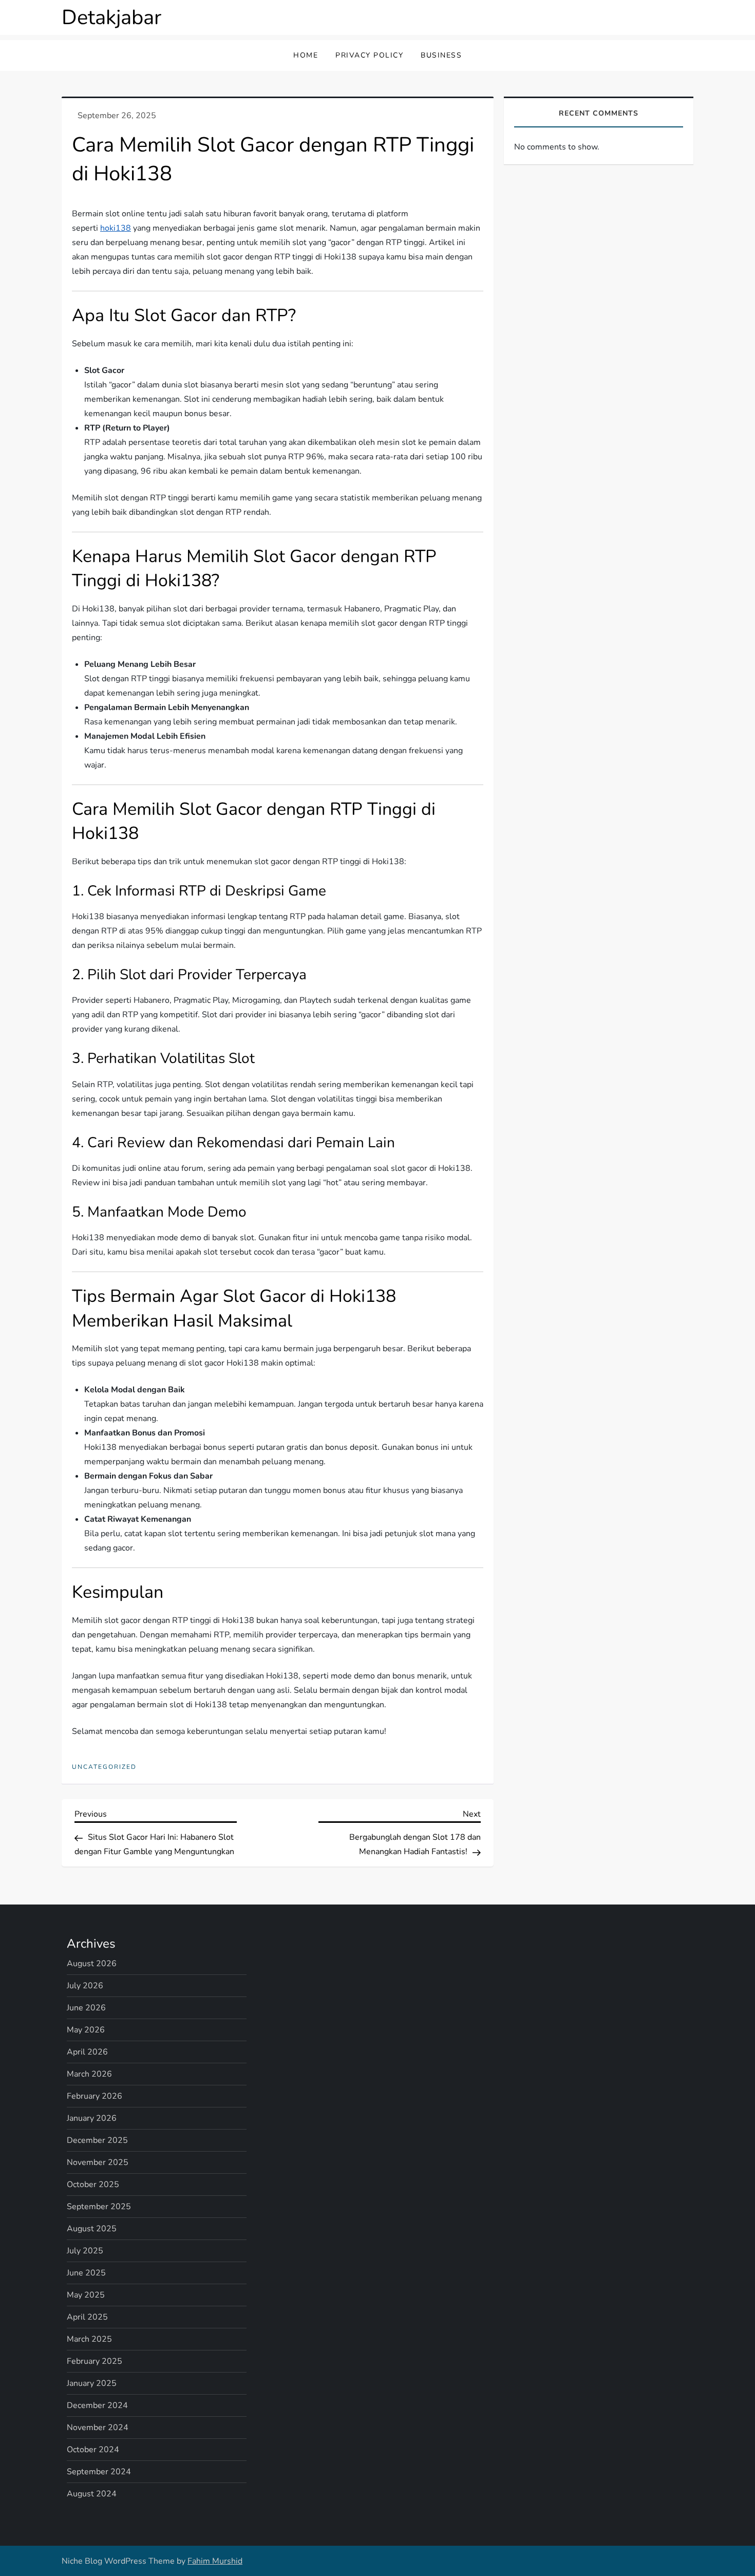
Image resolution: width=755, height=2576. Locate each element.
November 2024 (98, 2428)
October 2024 (93, 2450)
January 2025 (92, 2383)
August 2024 (92, 2494)
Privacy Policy (369, 55)
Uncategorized (104, 1767)
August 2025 (92, 2229)
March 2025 (89, 2339)
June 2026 (86, 2008)
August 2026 (92, 1964)
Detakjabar (111, 17)
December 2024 (97, 2405)
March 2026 (89, 2074)
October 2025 (93, 2185)
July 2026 (85, 1986)
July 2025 (85, 2251)
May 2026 (86, 2030)
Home (306, 55)
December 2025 (97, 2140)
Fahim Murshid (215, 2561)
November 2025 (98, 2162)
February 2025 (95, 2361)
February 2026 (95, 2096)
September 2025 (99, 2207)
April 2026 (87, 2052)
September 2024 (99, 2472)
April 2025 (87, 2317)
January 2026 (92, 2118)
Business (441, 55)
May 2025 (86, 2295)
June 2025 (86, 2273)
